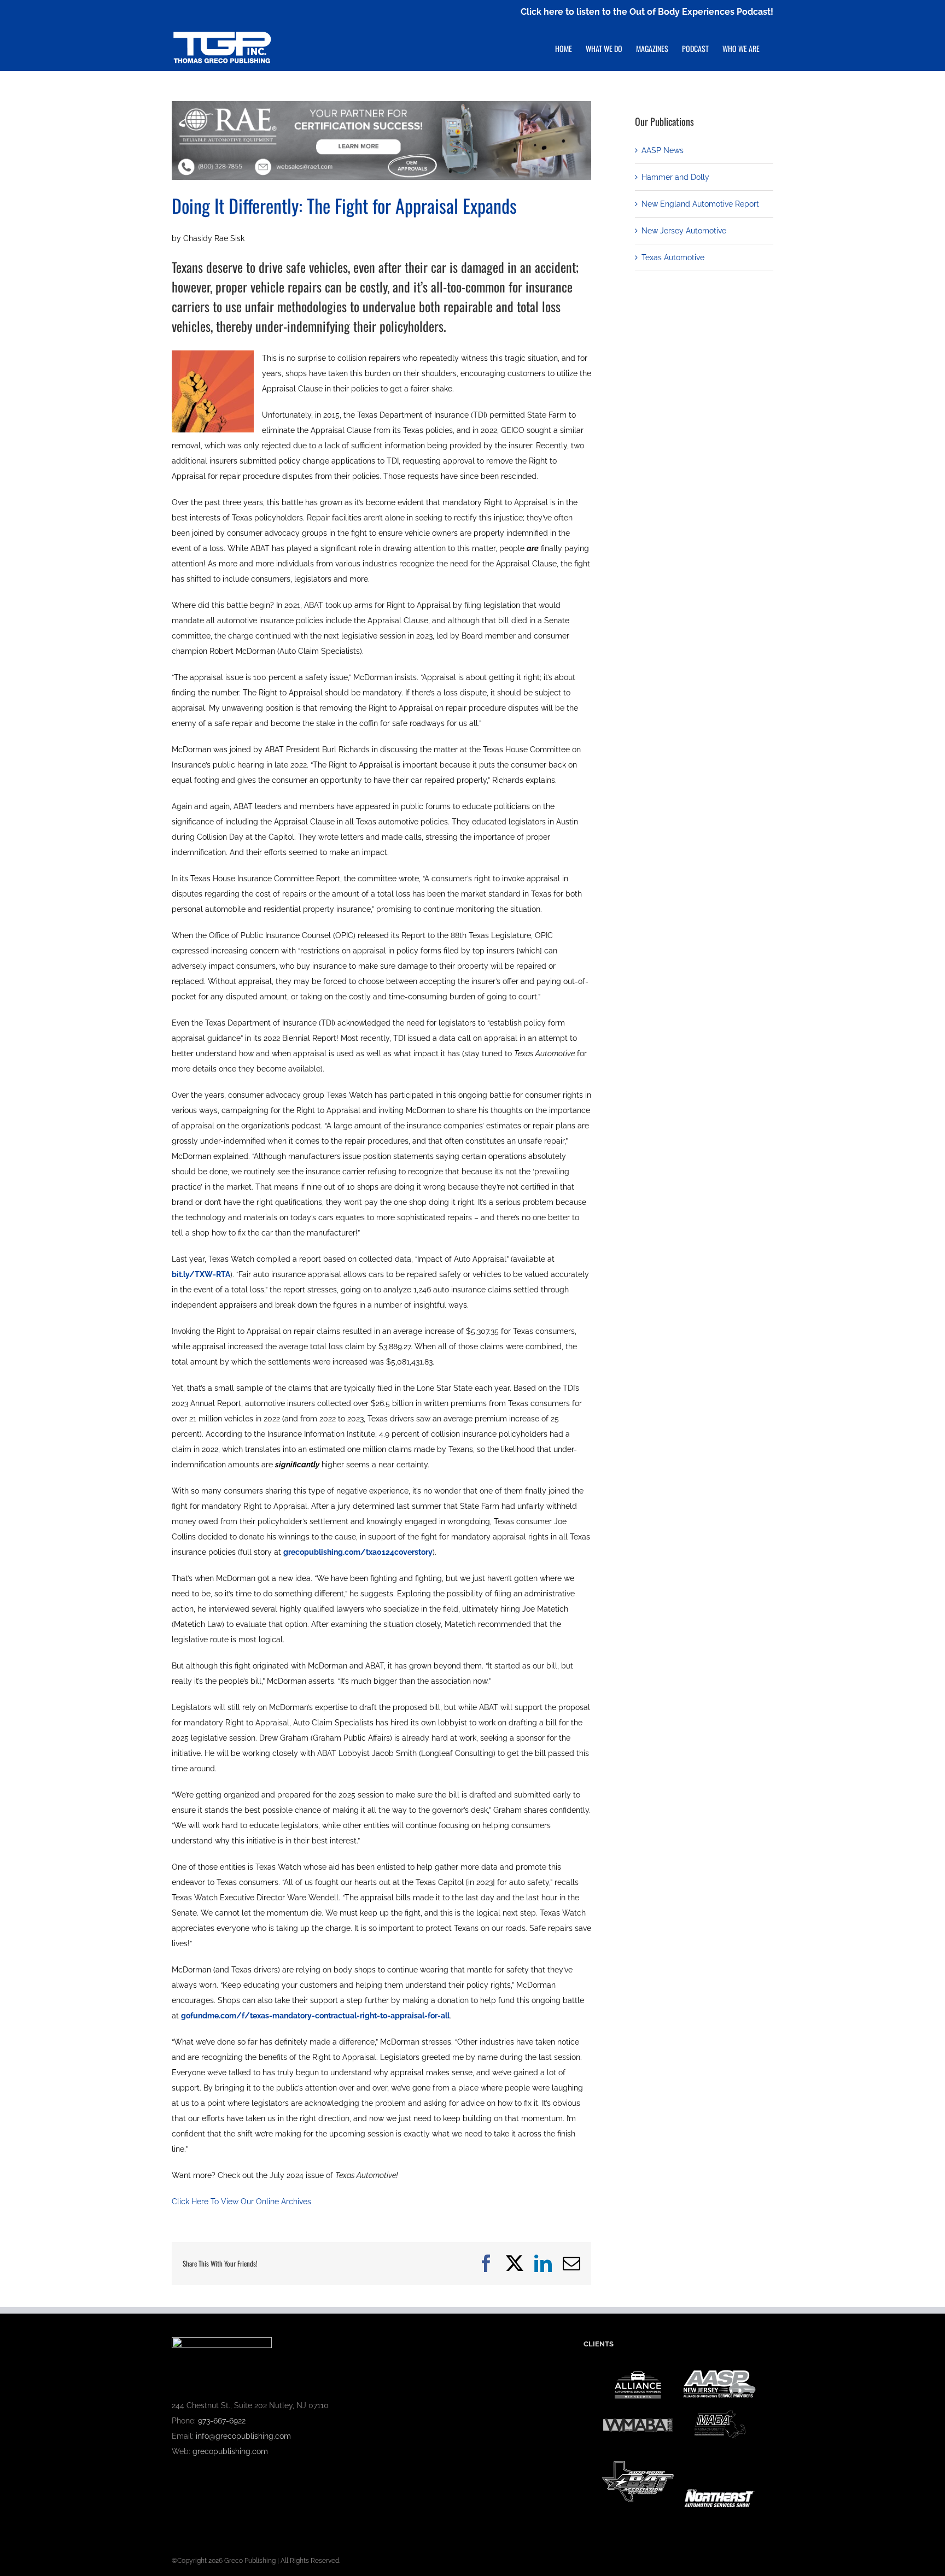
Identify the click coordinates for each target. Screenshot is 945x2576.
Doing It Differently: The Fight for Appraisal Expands (344, 205)
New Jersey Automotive (684, 231)
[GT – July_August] (381, 105)
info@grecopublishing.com (243, 2436)
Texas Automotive (673, 257)
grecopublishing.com (230, 2451)
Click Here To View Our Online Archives (241, 2202)
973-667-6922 (222, 2421)
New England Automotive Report (700, 204)
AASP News (663, 150)
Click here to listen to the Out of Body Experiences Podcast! (647, 12)
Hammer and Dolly (675, 177)
